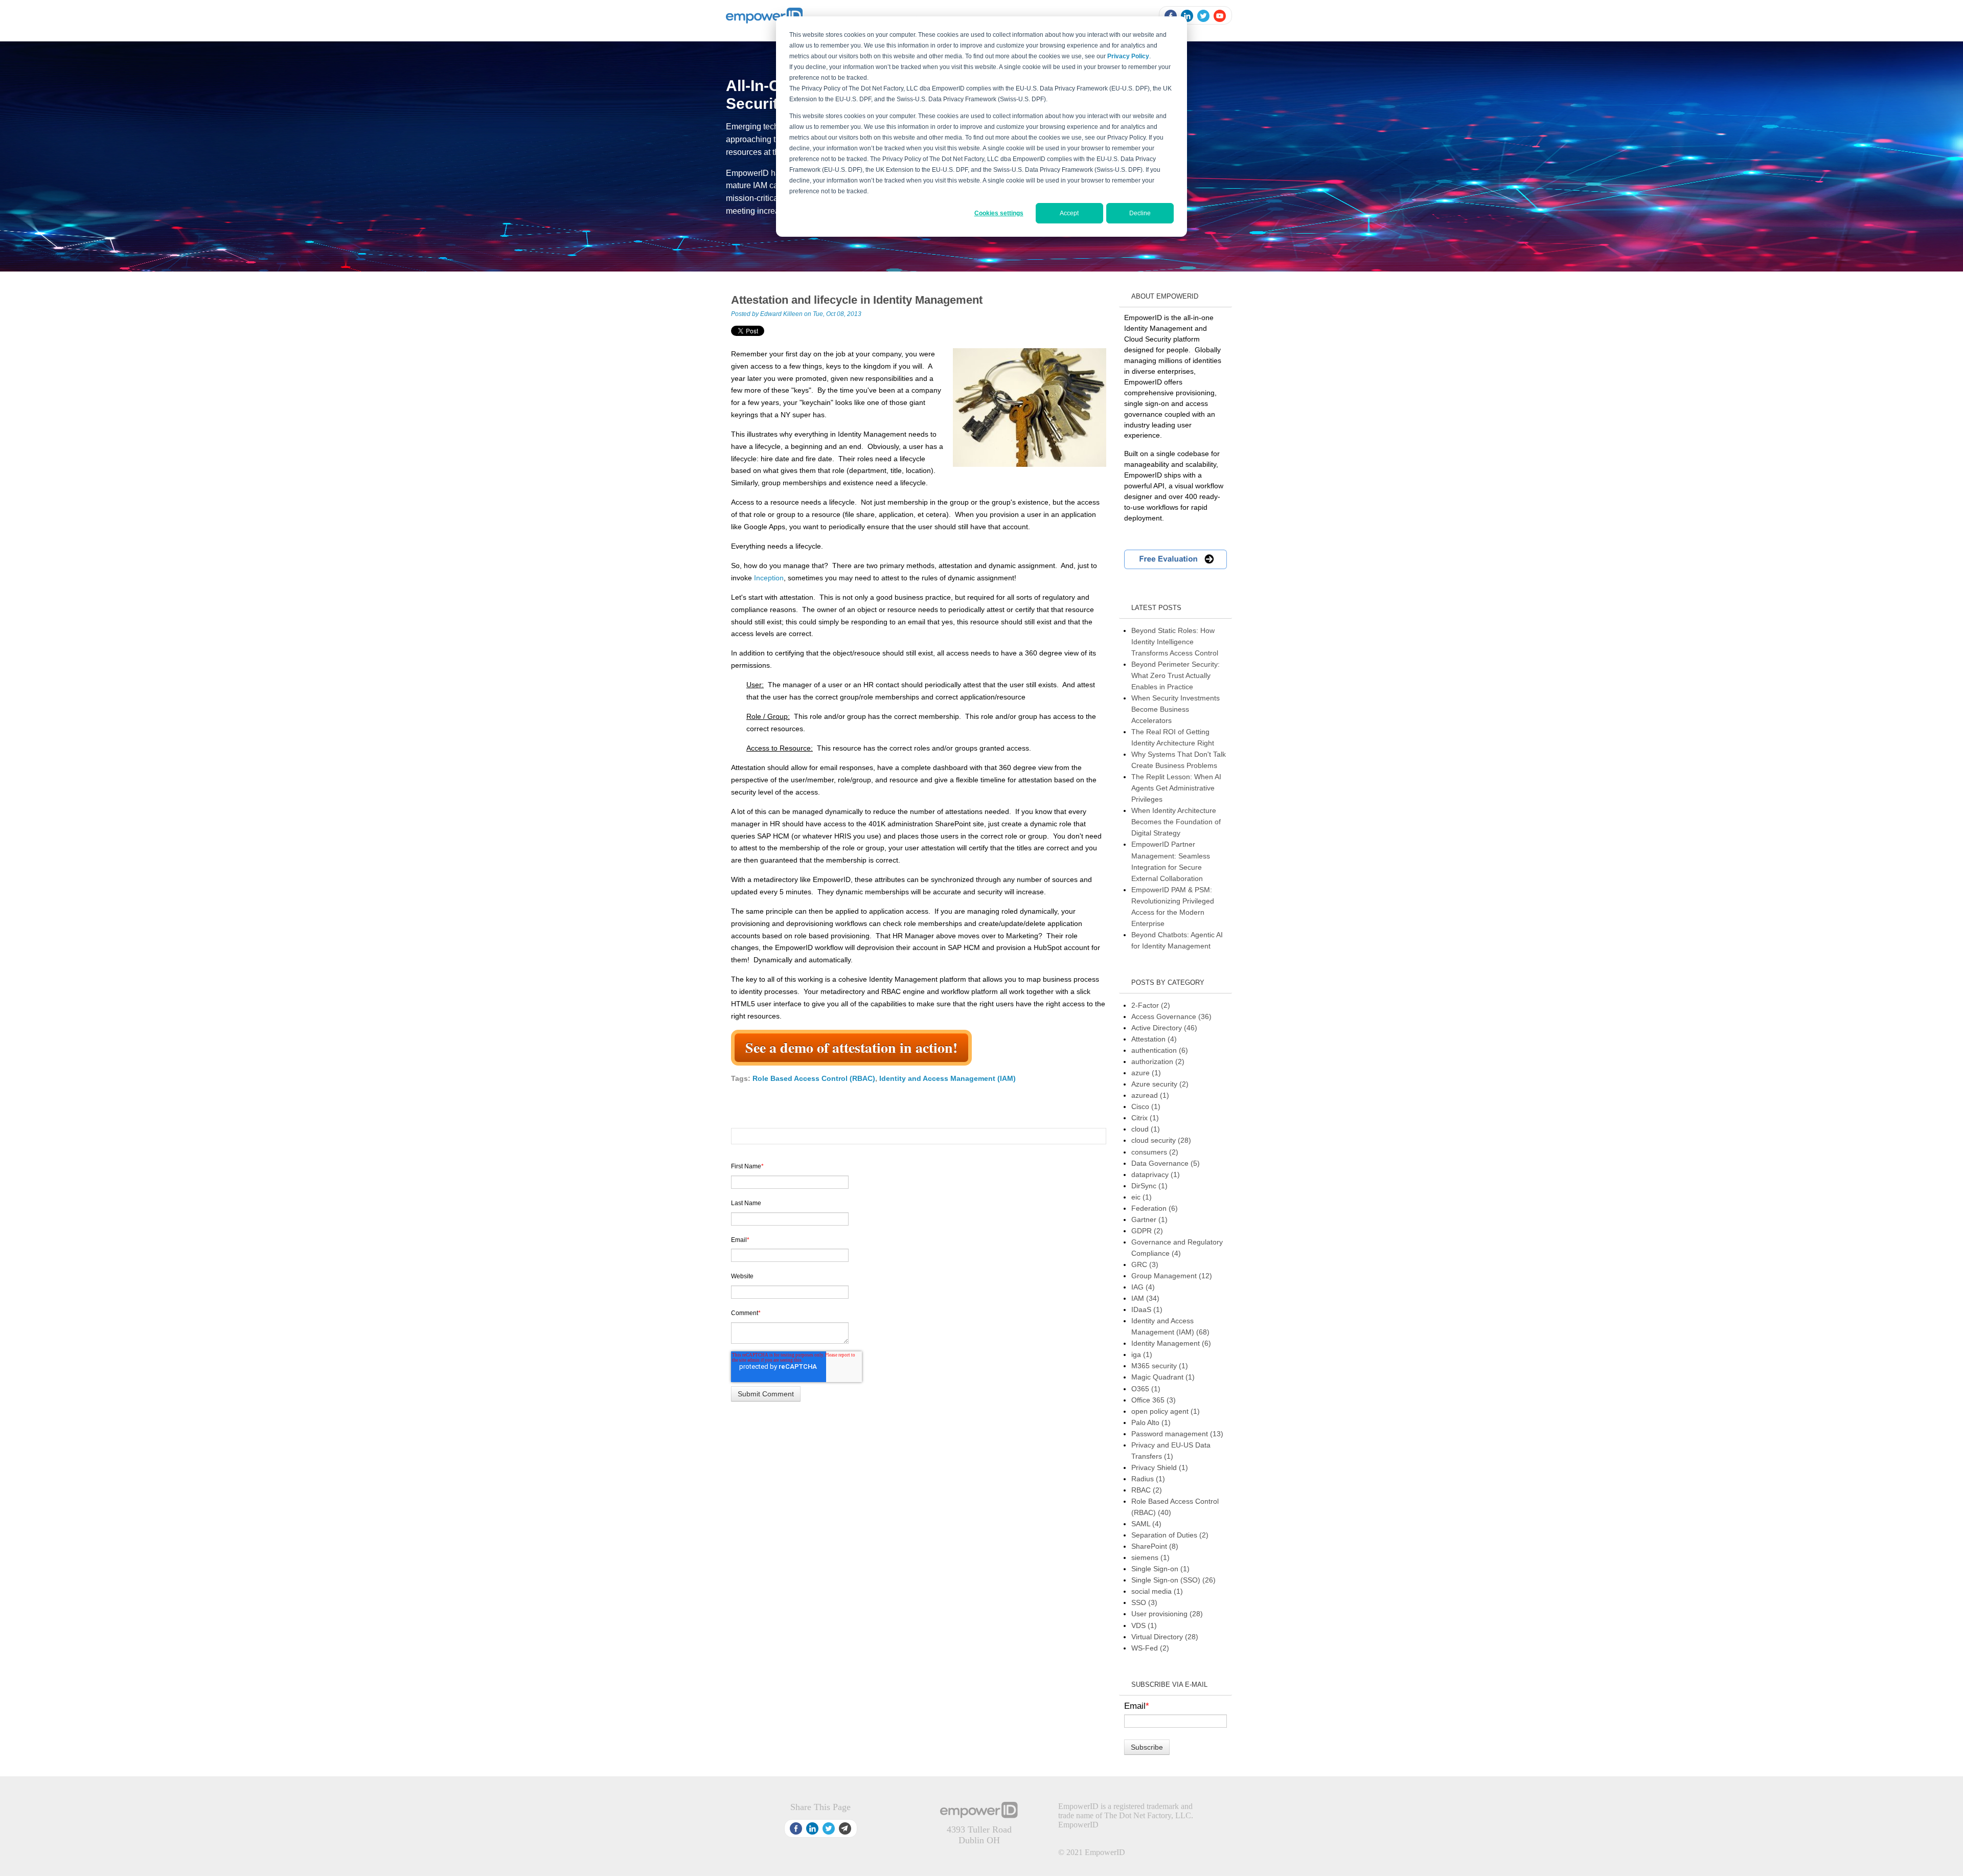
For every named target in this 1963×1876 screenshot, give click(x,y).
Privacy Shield (1160, 1467)
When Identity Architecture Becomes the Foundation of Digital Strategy (1176, 822)
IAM (1145, 1298)
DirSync (1149, 1186)
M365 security (1160, 1366)
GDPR (1147, 1231)
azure (1146, 1073)
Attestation (1154, 1039)
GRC (1145, 1264)
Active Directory (1164, 1028)
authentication (1160, 1050)
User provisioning (1167, 1614)
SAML (1146, 1524)
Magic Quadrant (1163, 1377)
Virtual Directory (1165, 1637)
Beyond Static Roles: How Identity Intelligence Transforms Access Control (1175, 642)
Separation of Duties (1170, 1535)
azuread (1150, 1095)
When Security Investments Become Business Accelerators (1175, 709)
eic (1142, 1197)
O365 (1146, 1389)
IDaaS (1147, 1309)
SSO (1144, 1602)
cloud (1146, 1129)
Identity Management (1171, 1343)
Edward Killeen (781, 314)
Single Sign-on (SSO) (1173, 1580)
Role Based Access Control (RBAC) (814, 1078)
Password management (1177, 1434)
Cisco (1146, 1106)
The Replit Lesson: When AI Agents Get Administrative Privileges (1176, 788)
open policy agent (1166, 1411)
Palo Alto (1151, 1422)
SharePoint (1155, 1546)
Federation (1155, 1208)
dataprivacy (1156, 1174)
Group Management (1172, 1276)
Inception (769, 578)
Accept (1069, 213)
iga (1142, 1354)
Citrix (1145, 1118)
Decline (1140, 213)
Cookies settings (999, 213)
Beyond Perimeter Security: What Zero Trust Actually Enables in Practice (1175, 675)
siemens (1150, 1557)
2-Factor (1151, 1005)
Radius (1148, 1479)
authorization (1158, 1061)
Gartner (1149, 1219)
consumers (1155, 1152)
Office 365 (1154, 1400)
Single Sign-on (1160, 1569)
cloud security (1161, 1140)
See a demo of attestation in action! (851, 1047)
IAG (1143, 1287)
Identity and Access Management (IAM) (948, 1078)
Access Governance (1171, 1016)
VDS (1144, 1625)
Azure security (1160, 1084)
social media (1157, 1591)
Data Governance (1166, 1163)
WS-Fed (1150, 1648)
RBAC (1147, 1490)
